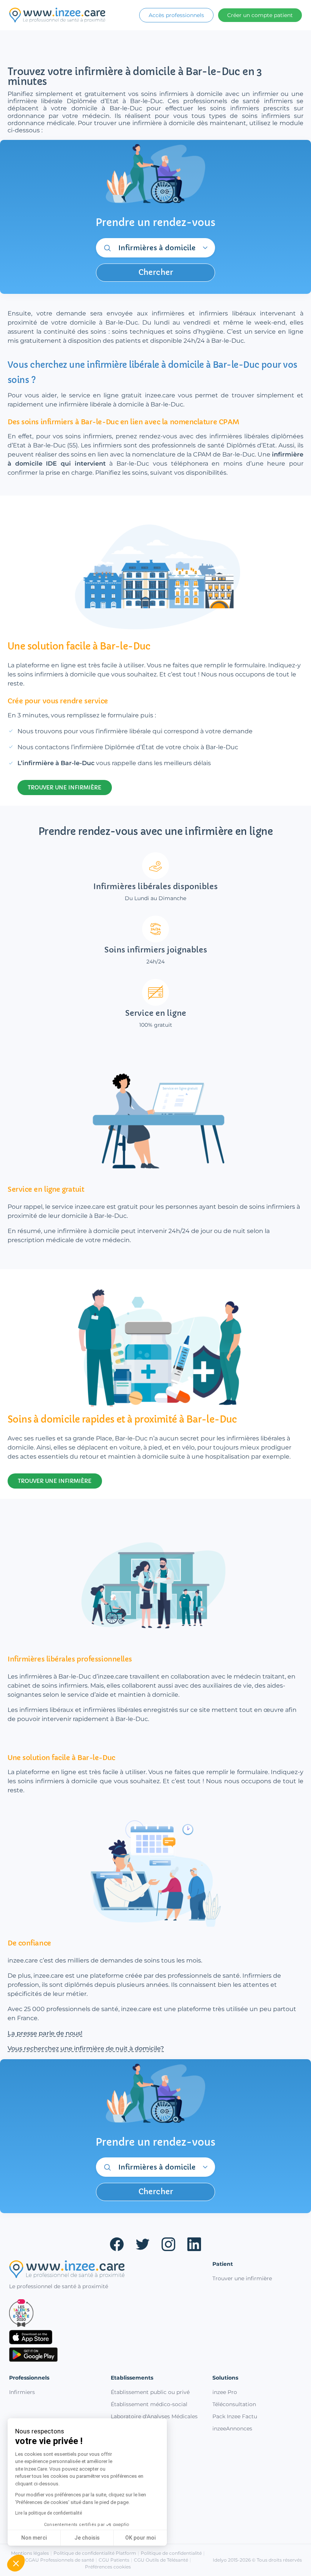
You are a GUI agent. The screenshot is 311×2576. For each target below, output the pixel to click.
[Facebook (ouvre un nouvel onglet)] (117, 2244)
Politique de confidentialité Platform (95, 2553)
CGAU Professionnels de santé (60, 2560)
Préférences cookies (108, 2567)
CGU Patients (114, 2560)
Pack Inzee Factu (235, 2416)
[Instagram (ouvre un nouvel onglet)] (168, 2244)
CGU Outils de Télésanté (161, 2560)
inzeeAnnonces (232, 2429)
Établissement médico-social (149, 2404)
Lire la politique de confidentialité (49, 2513)
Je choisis (87, 2538)
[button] (16, 2563)
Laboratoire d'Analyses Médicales (154, 2416)
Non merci (34, 2538)
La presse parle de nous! (45, 2033)
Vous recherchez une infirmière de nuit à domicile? (86, 2048)
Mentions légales (30, 2553)
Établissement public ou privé (150, 2392)
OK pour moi (140, 2538)
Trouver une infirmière (242, 2278)
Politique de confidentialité (171, 2553)
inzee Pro (225, 2392)
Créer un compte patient (260, 15)
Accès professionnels (176, 15)
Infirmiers (22, 2392)
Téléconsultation (234, 2404)
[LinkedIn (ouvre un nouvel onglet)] (194, 2244)
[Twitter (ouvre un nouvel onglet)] (143, 2244)
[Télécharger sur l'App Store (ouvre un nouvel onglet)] (105, 2337)
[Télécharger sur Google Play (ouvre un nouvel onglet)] (105, 2355)
